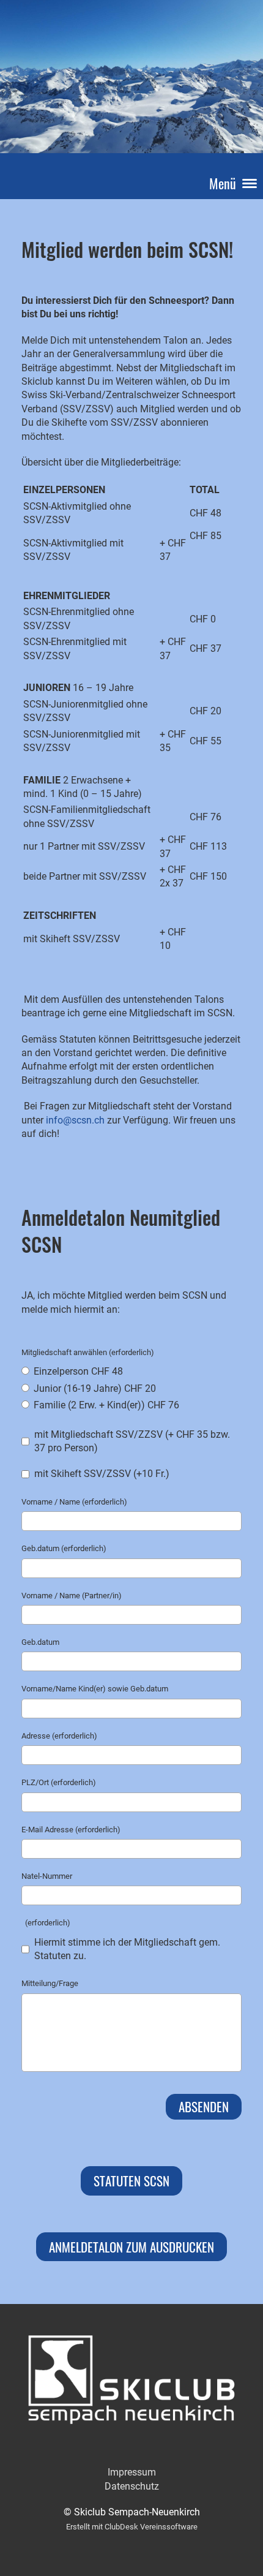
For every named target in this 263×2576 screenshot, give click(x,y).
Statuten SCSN (131, 2181)
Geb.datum (40, 1642)
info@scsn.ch (75, 1120)
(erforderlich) (46, 1923)
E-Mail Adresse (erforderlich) (71, 1830)
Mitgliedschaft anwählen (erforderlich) (88, 1352)
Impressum (132, 2472)
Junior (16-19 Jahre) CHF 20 (94, 1388)
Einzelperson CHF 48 (77, 1371)
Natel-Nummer (47, 1876)
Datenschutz (132, 2486)
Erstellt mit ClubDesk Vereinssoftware (132, 2527)
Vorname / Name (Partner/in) (72, 1596)
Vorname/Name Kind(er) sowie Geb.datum (95, 1689)
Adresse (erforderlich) (59, 1736)
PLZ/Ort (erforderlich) (59, 1782)
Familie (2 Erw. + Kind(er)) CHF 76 (105, 1405)
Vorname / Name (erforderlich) (74, 1502)
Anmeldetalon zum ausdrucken (131, 2247)
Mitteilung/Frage (50, 1983)
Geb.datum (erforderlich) (64, 1548)
